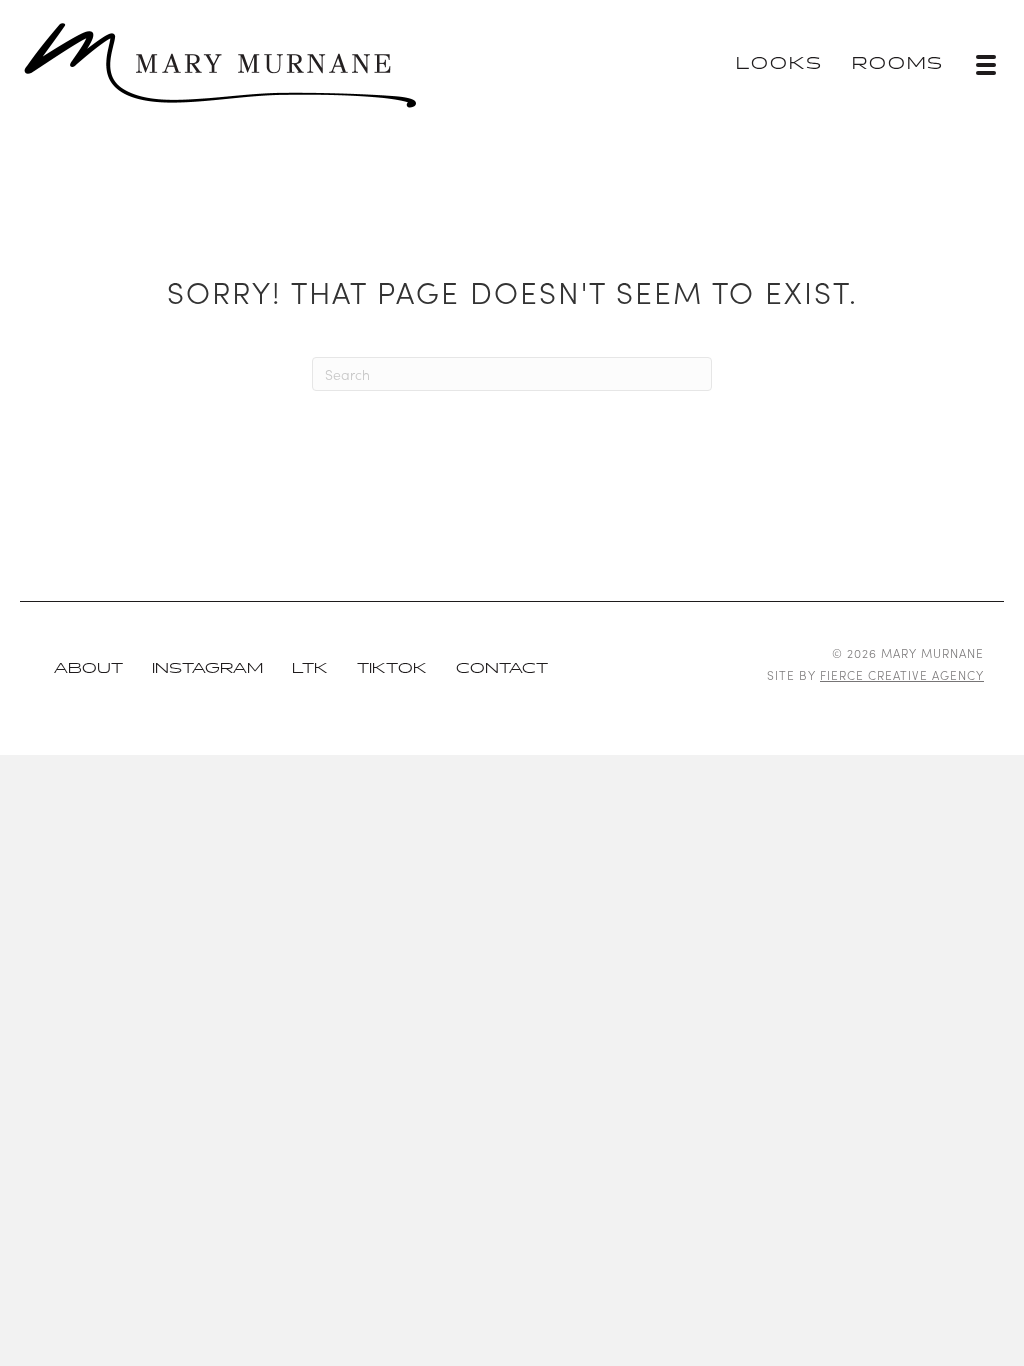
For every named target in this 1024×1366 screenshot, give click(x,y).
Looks (779, 64)
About (88, 668)
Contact (502, 668)
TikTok (392, 668)
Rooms (898, 64)
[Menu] (986, 65)
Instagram (207, 668)
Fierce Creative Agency (902, 674)
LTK (310, 668)
